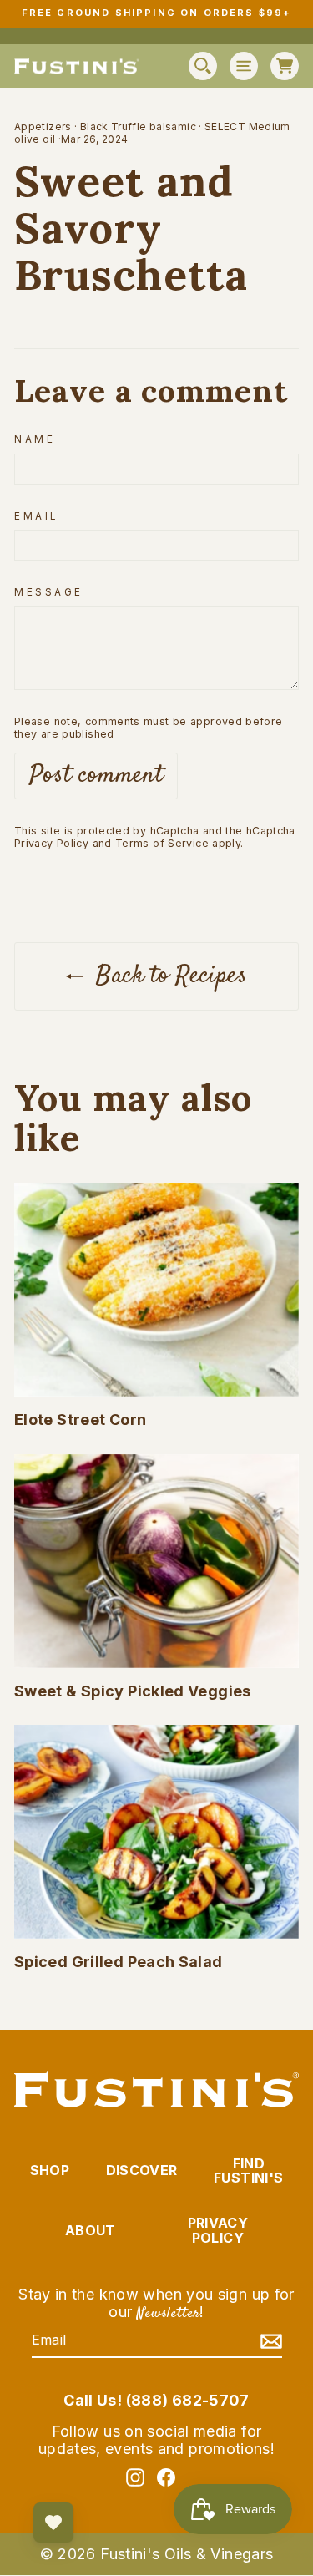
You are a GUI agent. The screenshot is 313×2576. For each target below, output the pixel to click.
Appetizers (43, 127)
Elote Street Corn (80, 1420)
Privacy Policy (51, 843)
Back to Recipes (168, 976)
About (91, 2230)
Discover (142, 2170)
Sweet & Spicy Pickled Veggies (133, 1691)
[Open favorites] (53, 2523)
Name (35, 439)
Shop (50, 2170)
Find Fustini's (248, 2171)
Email (36, 516)
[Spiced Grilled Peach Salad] (156, 1832)
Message (49, 592)
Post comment (96, 776)
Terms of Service (162, 843)
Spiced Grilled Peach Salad (119, 1962)
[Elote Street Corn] (156, 1290)
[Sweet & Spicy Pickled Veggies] (156, 1561)
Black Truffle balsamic (138, 127)
